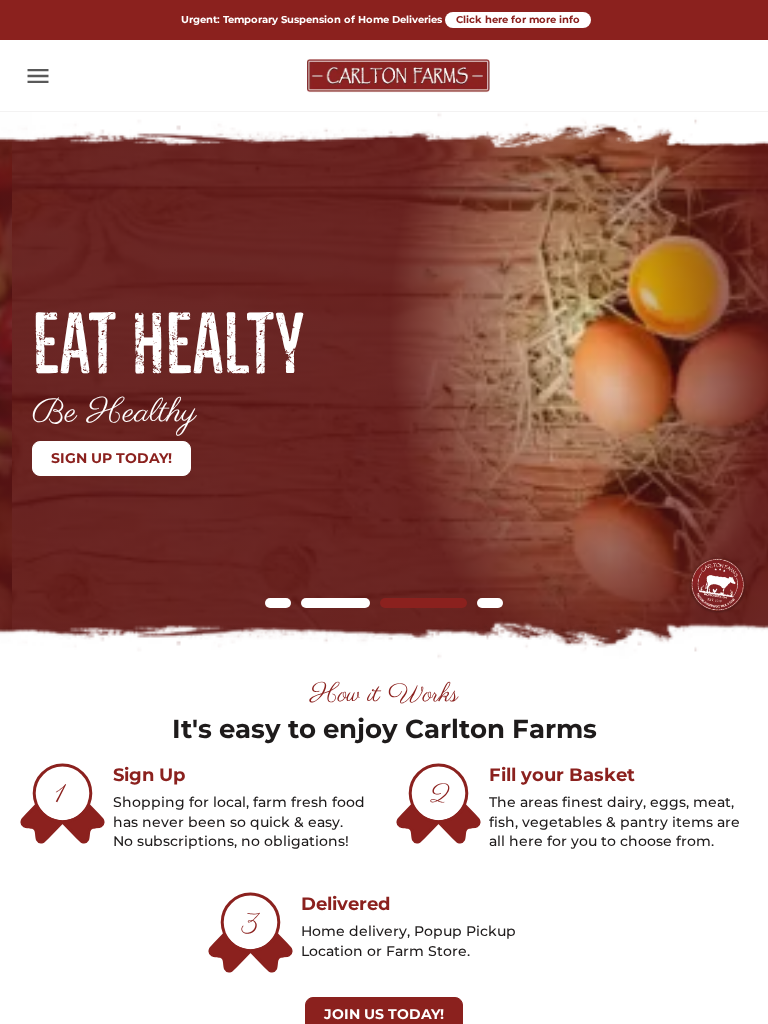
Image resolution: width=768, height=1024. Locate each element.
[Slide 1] (278, 603)
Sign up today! (99, 458)
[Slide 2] (314, 603)
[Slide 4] (490, 603)
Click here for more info (518, 19)
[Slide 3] (402, 603)
